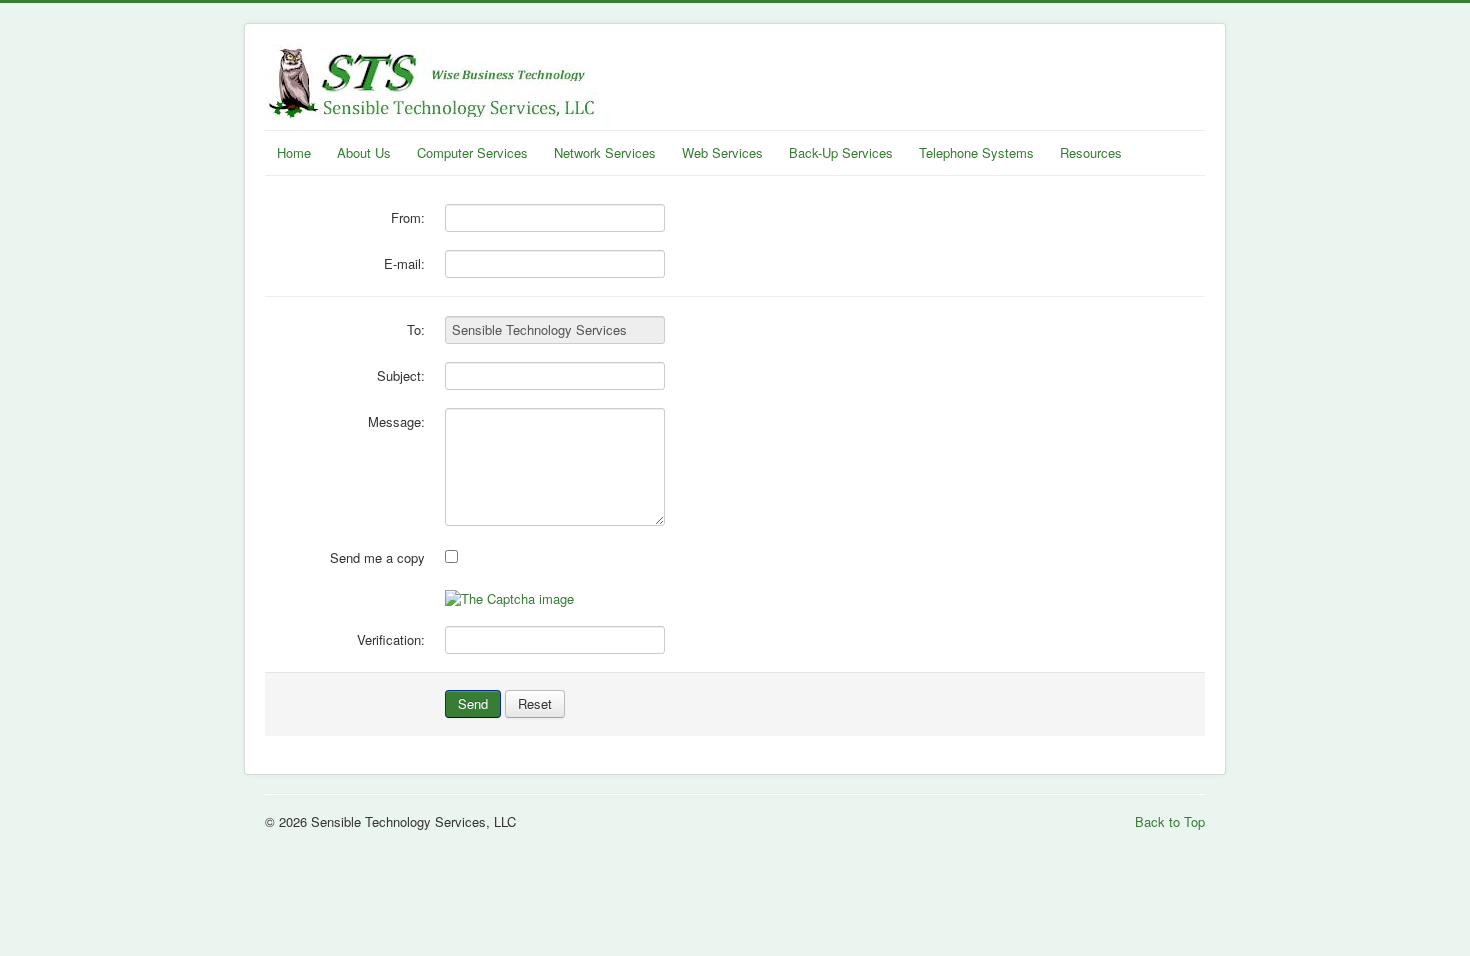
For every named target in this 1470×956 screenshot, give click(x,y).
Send (473, 703)
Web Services (722, 152)
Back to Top (1170, 821)
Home (294, 152)
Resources (1091, 152)
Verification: (391, 640)
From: (408, 218)
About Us (364, 152)
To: (416, 330)
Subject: (401, 376)
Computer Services (472, 152)
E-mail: (404, 264)
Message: (396, 422)
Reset (535, 703)
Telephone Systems (976, 152)
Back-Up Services (841, 152)
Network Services (605, 152)
